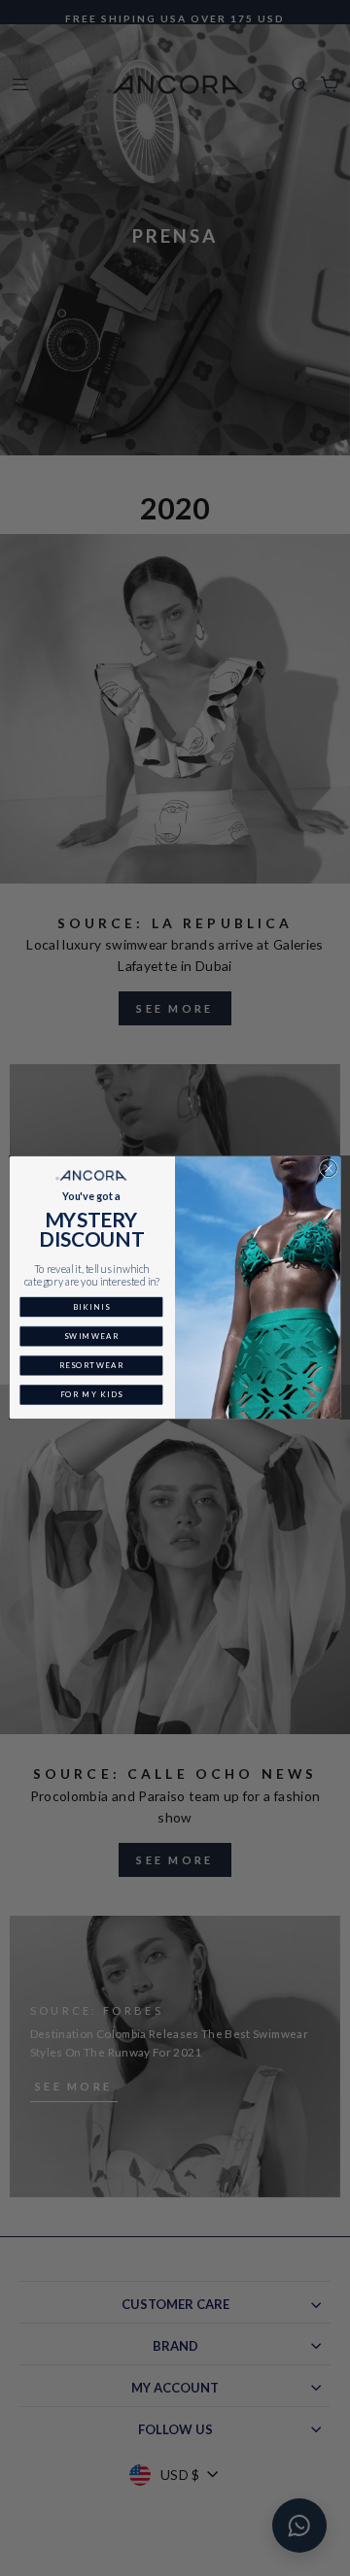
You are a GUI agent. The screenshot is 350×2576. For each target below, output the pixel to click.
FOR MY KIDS (92, 1395)
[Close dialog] (328, 1169)
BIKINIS (91, 1307)
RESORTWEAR (92, 1366)
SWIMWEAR (91, 1337)
